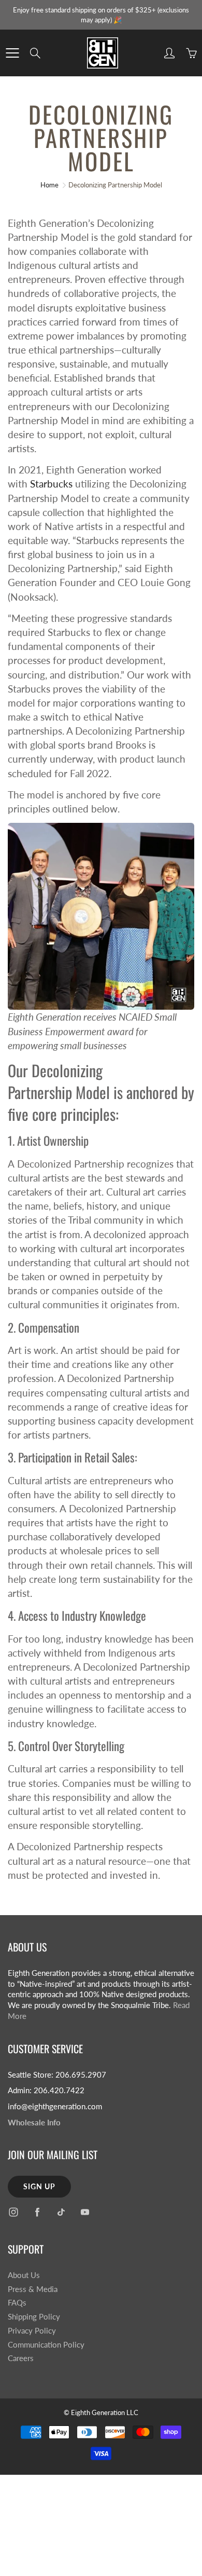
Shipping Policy (34, 2317)
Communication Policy (46, 2345)
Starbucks (51, 484)
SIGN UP (39, 2186)
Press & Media (33, 2289)
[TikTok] (61, 2212)
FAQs (17, 2303)
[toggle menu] (12, 53)
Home (49, 185)
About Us (24, 2275)
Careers (21, 2358)
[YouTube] (85, 2212)
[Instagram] (13, 2212)
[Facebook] (37, 2212)
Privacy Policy (32, 2331)
